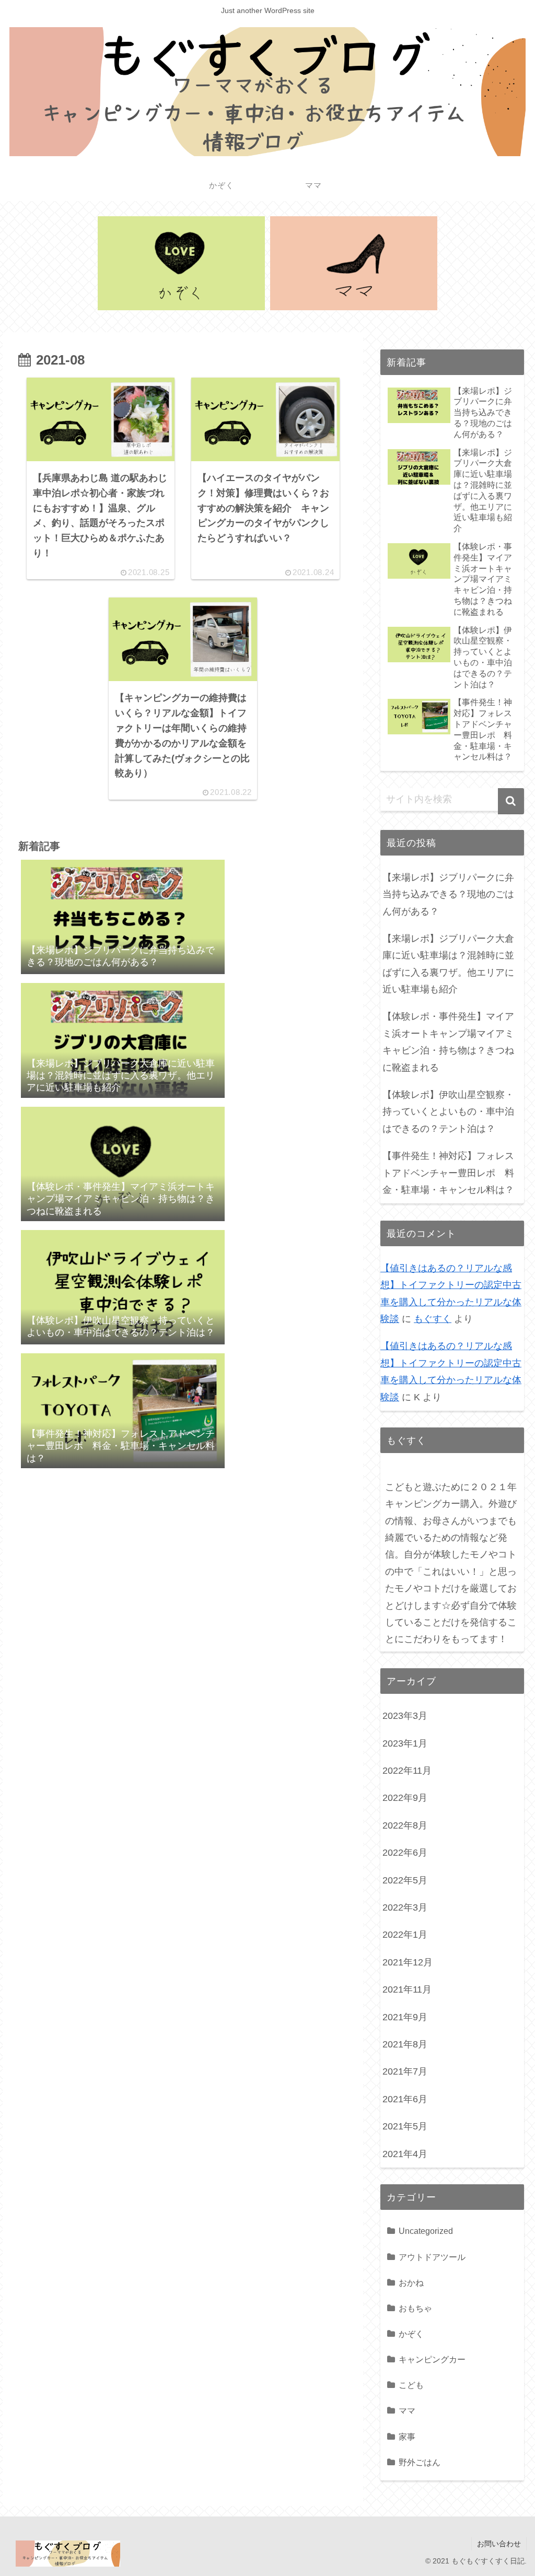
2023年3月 (405, 1716)
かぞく (411, 2334)
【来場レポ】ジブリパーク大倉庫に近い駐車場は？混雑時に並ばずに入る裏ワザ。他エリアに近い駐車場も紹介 (448, 964)
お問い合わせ (499, 2544)
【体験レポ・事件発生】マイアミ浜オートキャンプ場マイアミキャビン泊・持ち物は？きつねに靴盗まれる (448, 1042)
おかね (411, 2282)
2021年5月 (405, 2126)
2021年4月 (405, 2154)
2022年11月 (407, 1771)
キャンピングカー (432, 2359)
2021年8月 (405, 2044)
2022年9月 (405, 1798)
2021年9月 (405, 2017)
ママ (407, 2410)
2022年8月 (405, 1825)
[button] (511, 801)
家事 (407, 2437)
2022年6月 (405, 1853)
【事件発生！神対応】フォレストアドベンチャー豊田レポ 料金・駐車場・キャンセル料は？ (448, 1173)
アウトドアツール (432, 2257)
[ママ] (354, 263)
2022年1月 (405, 1935)
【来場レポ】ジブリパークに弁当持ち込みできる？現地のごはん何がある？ (448, 894)
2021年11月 (407, 1989)
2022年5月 (405, 1880)
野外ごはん (420, 2462)
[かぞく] (181, 263)
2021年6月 (405, 2099)
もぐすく (433, 1319)
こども (411, 2385)
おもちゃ (415, 2308)
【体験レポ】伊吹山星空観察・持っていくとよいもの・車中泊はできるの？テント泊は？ (448, 1112)
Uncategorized (426, 2231)
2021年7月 (405, 2071)
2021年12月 (408, 1962)
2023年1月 (405, 1743)
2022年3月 (405, 1907)
